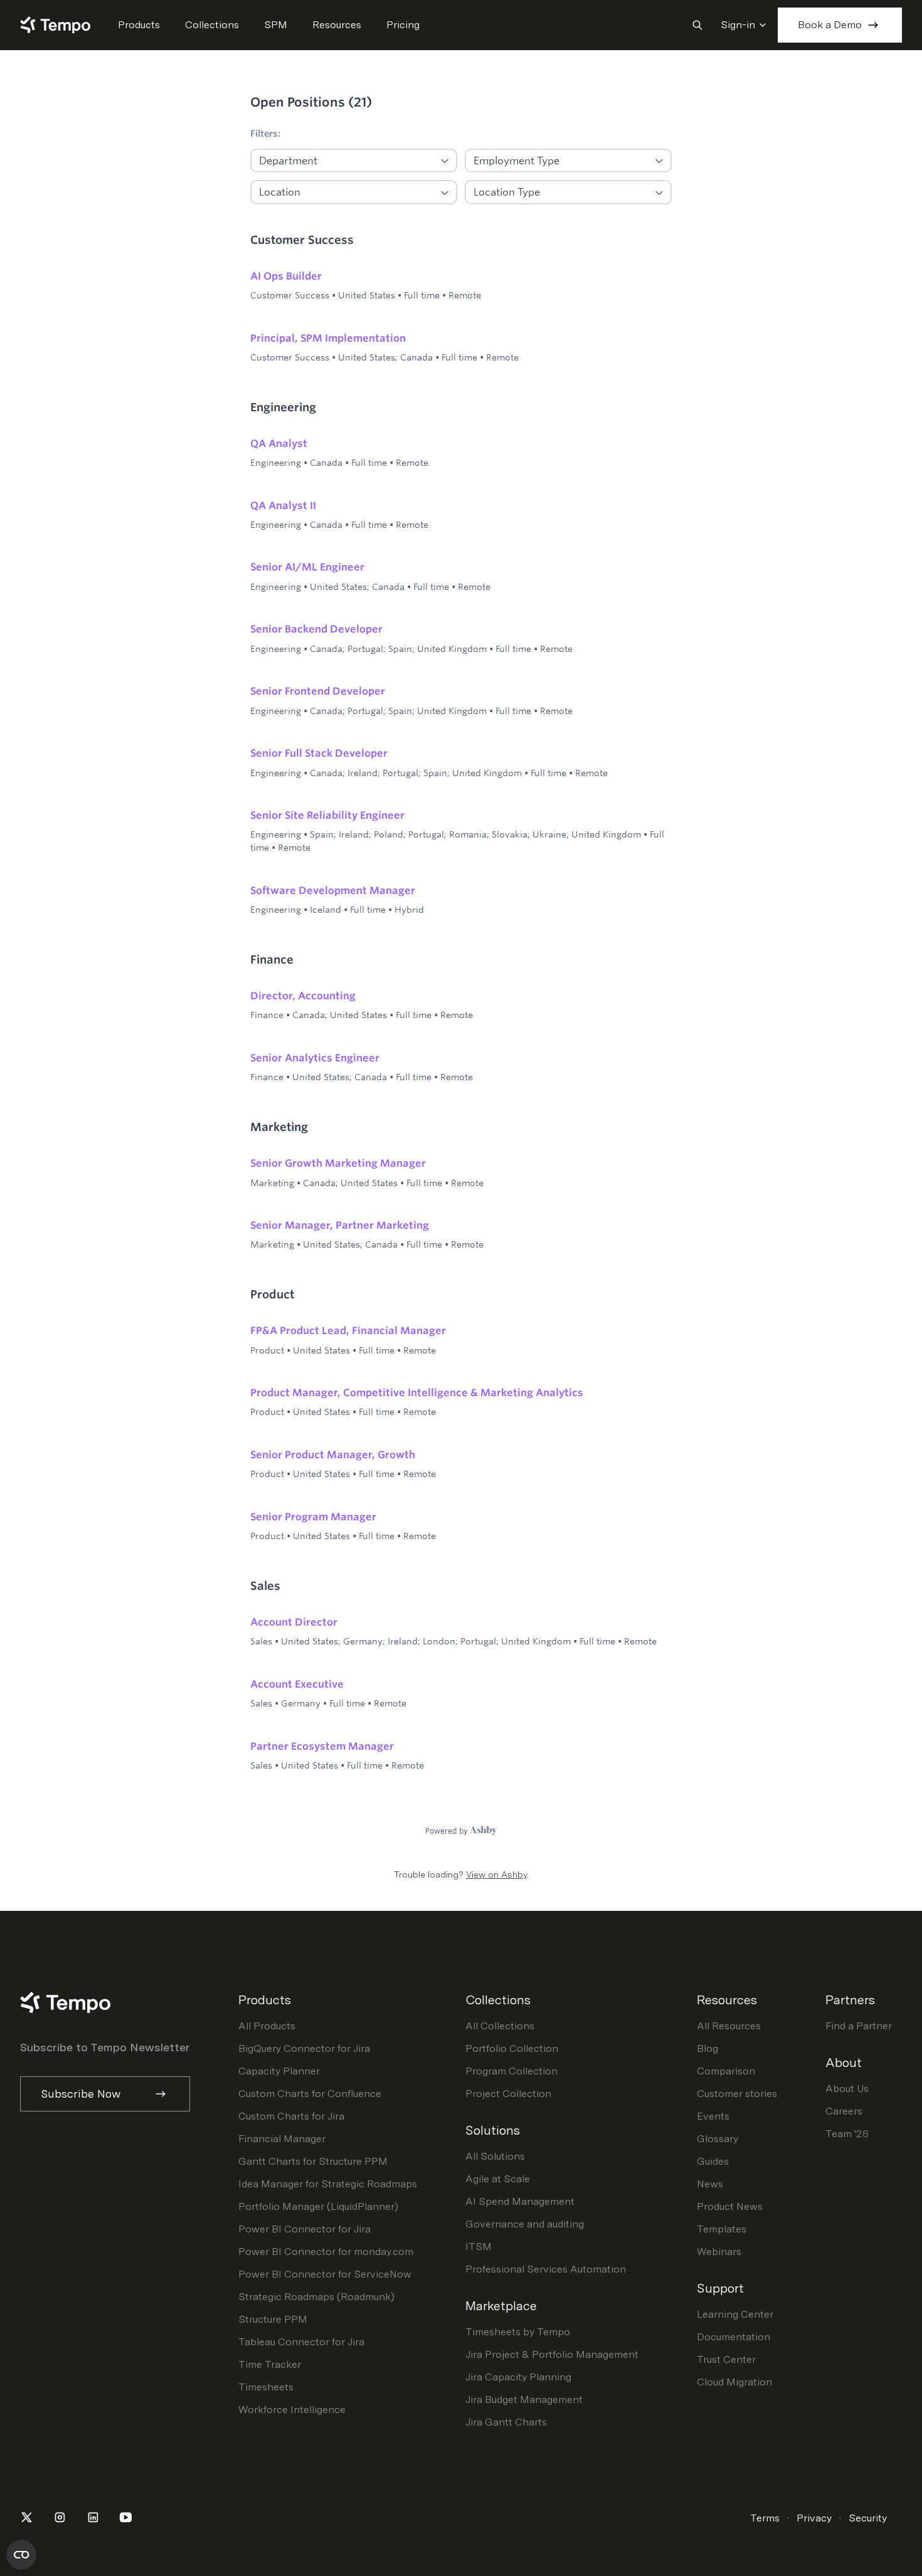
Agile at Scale (498, 2179)
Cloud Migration (734, 2382)
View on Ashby (496, 1874)
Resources (337, 25)
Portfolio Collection (512, 2048)
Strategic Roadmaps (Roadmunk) (316, 2297)
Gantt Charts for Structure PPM (313, 2161)
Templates (722, 2229)
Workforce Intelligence (292, 2410)
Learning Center (735, 2314)
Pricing (403, 25)
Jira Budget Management (524, 2400)
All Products (267, 2026)
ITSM (479, 2247)
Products (139, 25)
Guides (713, 2161)
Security (868, 2518)
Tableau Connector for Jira (301, 2342)
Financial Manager (282, 2139)
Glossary (718, 2139)
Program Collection (511, 2071)
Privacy (814, 2518)
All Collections (500, 2026)
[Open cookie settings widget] (21, 2555)
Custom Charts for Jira (291, 2116)
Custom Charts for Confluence (310, 2094)
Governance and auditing (525, 2224)
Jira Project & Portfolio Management (552, 2354)
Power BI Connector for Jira (305, 2229)
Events (713, 2116)
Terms (765, 2518)
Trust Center (726, 2359)
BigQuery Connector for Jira (304, 2048)
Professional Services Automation (546, 2269)
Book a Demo (830, 25)
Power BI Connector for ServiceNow (325, 2274)
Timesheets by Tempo (518, 2332)
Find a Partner (859, 2026)
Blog (707, 2048)
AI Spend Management (520, 2201)
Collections (212, 25)
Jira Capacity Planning (518, 2377)
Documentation (734, 2337)
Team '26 (847, 2134)
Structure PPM (273, 2319)
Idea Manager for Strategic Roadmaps (328, 2184)
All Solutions (495, 2156)
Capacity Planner (279, 2071)
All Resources (729, 2026)
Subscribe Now (81, 2094)
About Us (847, 2089)
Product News (730, 2206)
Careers (844, 2111)
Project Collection (508, 2094)
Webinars (719, 2252)
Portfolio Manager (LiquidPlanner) (318, 2206)
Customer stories (737, 2094)
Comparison (726, 2071)
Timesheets (266, 2387)
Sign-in (738, 25)
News (710, 2184)
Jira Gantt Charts (506, 2422)
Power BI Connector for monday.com (326, 2252)
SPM (276, 25)
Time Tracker (270, 2364)
